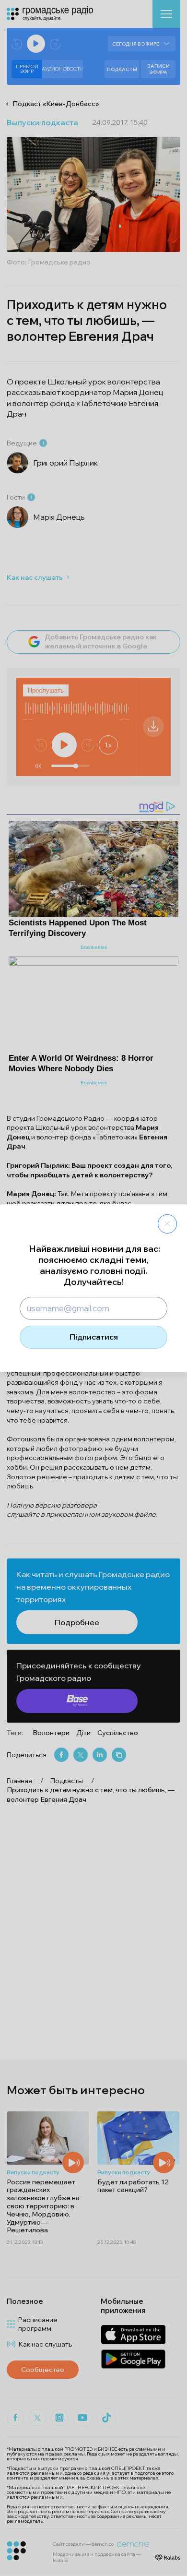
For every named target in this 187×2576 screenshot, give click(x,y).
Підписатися (94, 1337)
